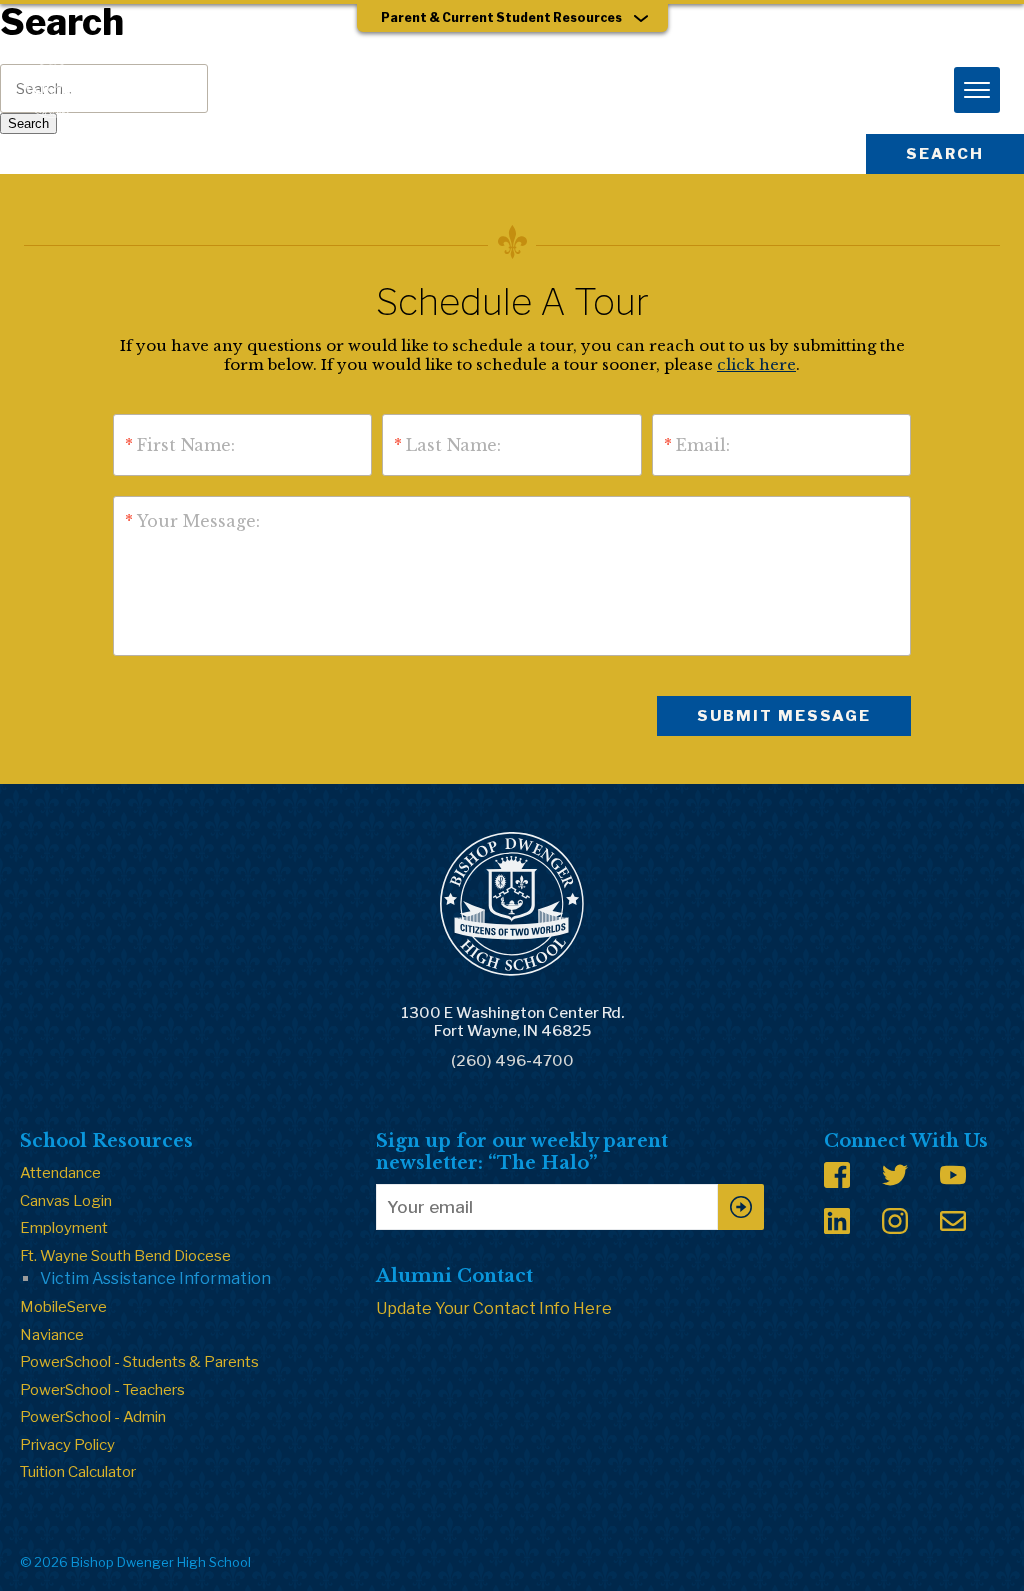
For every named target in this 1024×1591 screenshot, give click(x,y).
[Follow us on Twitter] (895, 1175)
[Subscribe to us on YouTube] (953, 1175)
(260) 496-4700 (512, 1061)
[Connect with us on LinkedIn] (837, 1221)
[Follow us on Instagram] (895, 1221)
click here (756, 364)
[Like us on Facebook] (837, 1175)
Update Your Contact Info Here (494, 1308)
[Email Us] (953, 1221)
